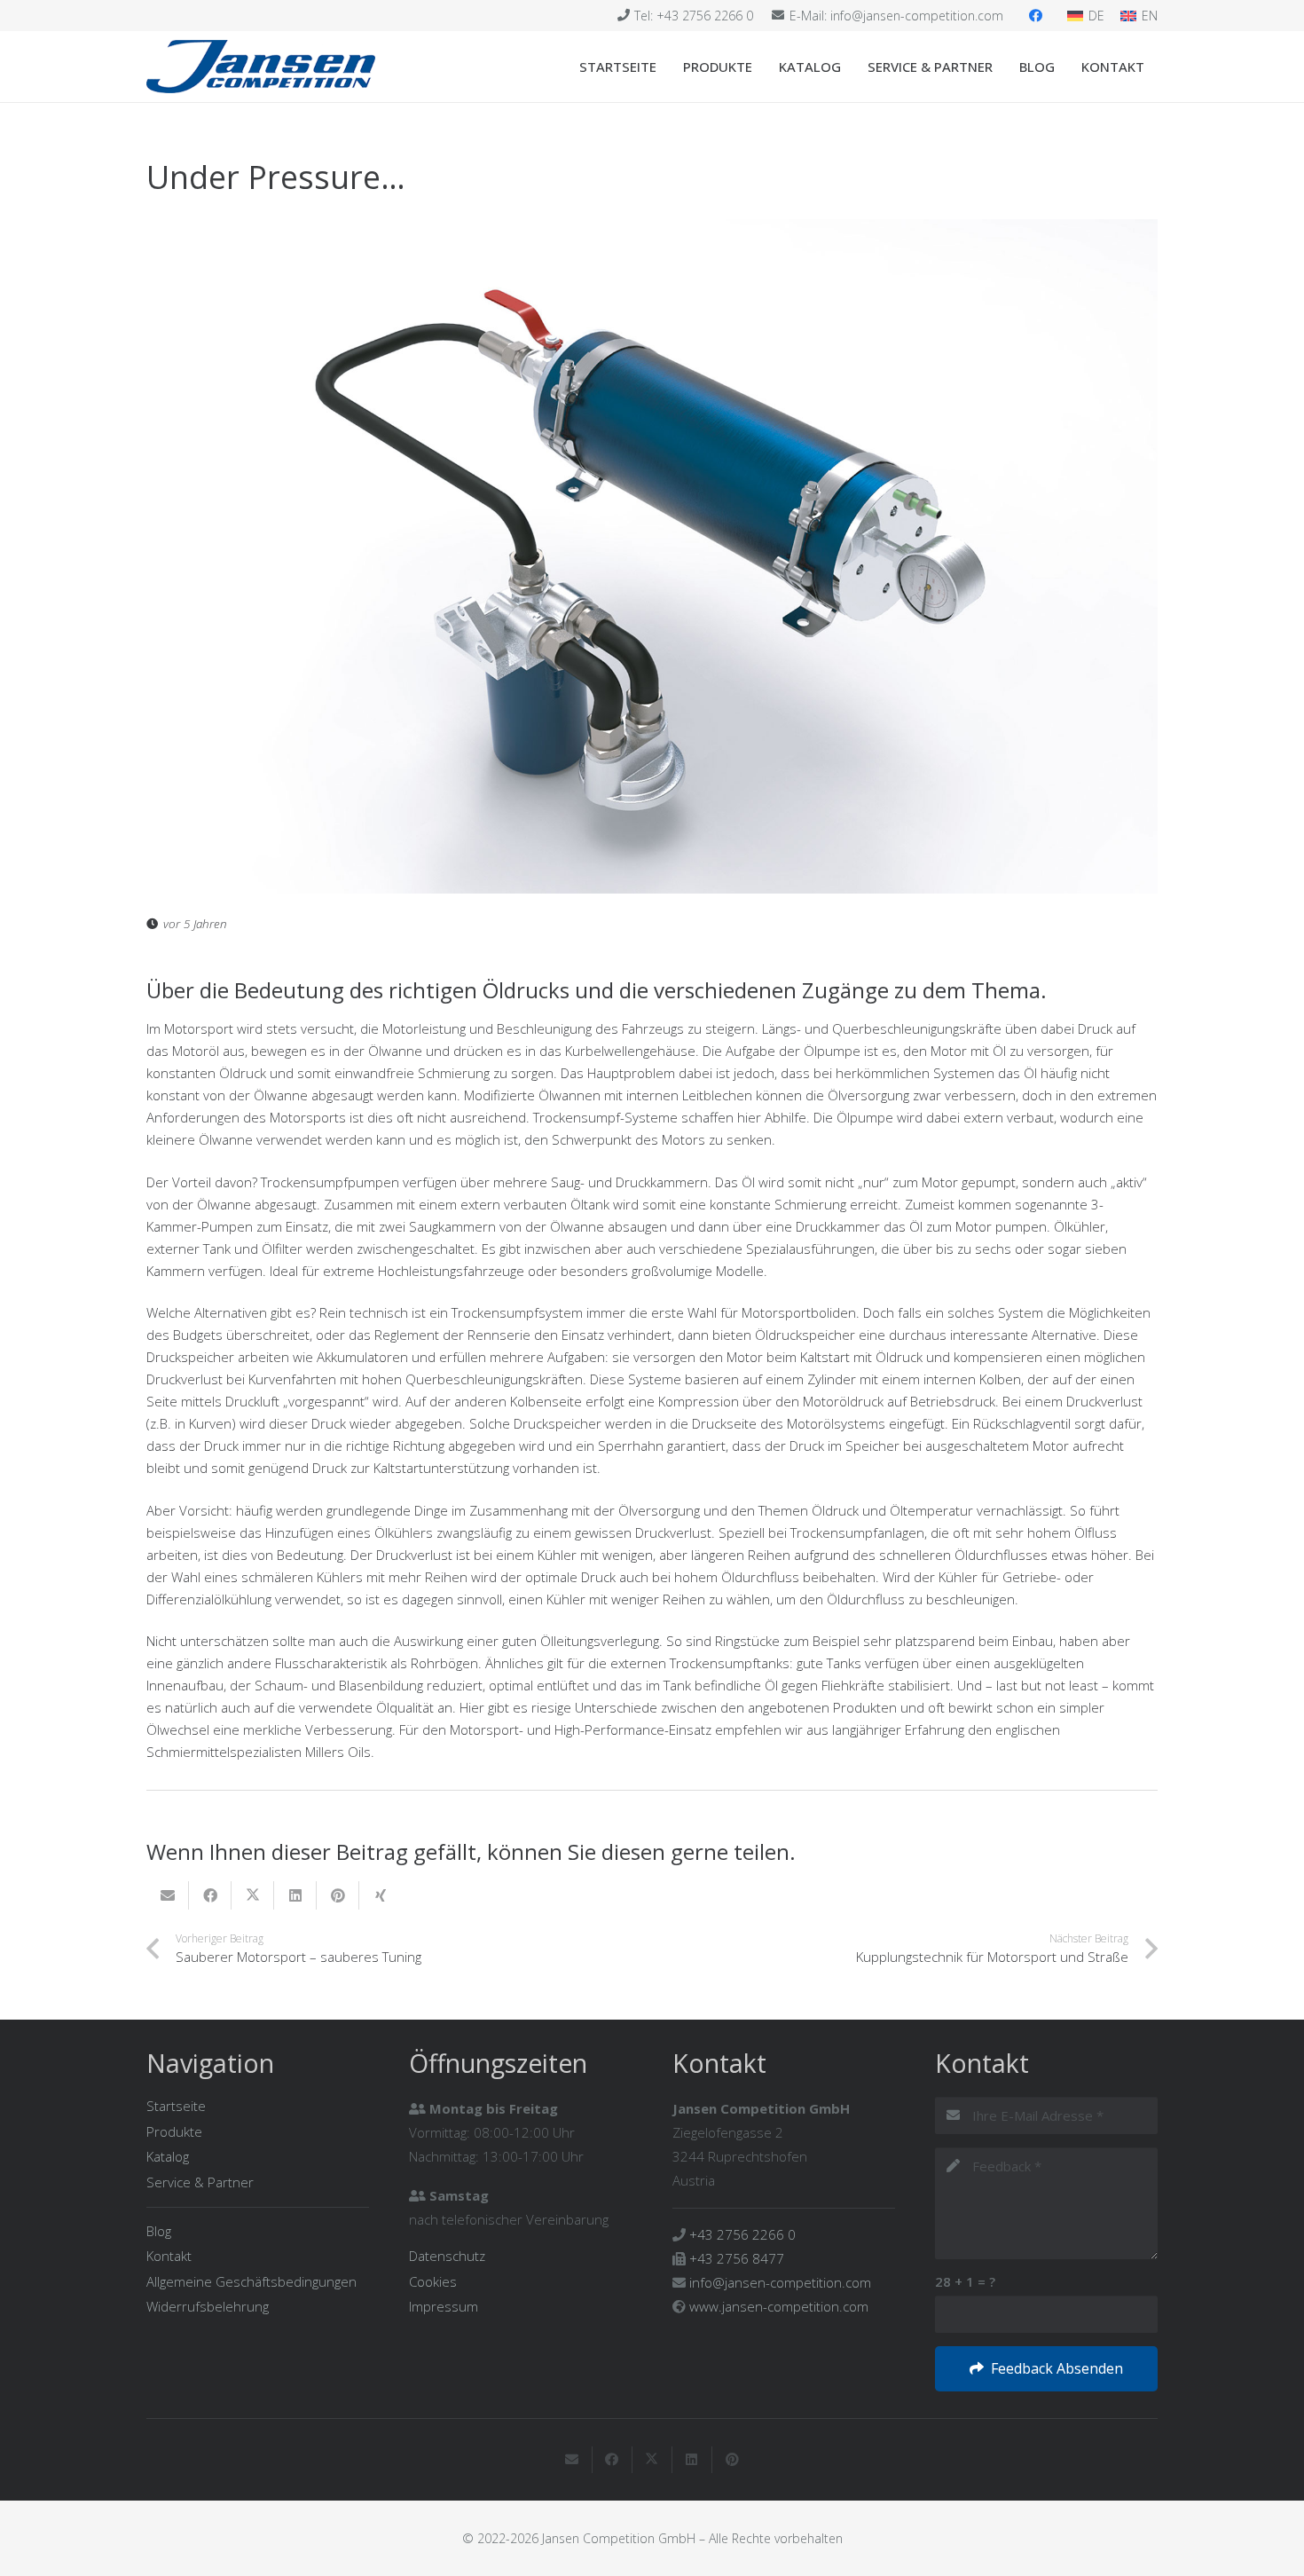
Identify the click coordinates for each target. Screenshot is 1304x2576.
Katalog (168, 2156)
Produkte (174, 2131)
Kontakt (169, 2256)
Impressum (444, 2306)
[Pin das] (338, 1895)
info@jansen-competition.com (780, 2282)
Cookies (433, 2281)
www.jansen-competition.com (779, 2306)
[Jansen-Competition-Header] (261, 67)
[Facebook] (1035, 16)
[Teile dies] (210, 1895)
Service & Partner (200, 2182)
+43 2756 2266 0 (742, 2234)
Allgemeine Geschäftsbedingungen (251, 2281)
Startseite (176, 2106)
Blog (159, 2231)
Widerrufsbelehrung (208, 2306)
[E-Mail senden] (168, 1895)
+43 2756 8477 (737, 2258)
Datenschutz (447, 2256)
